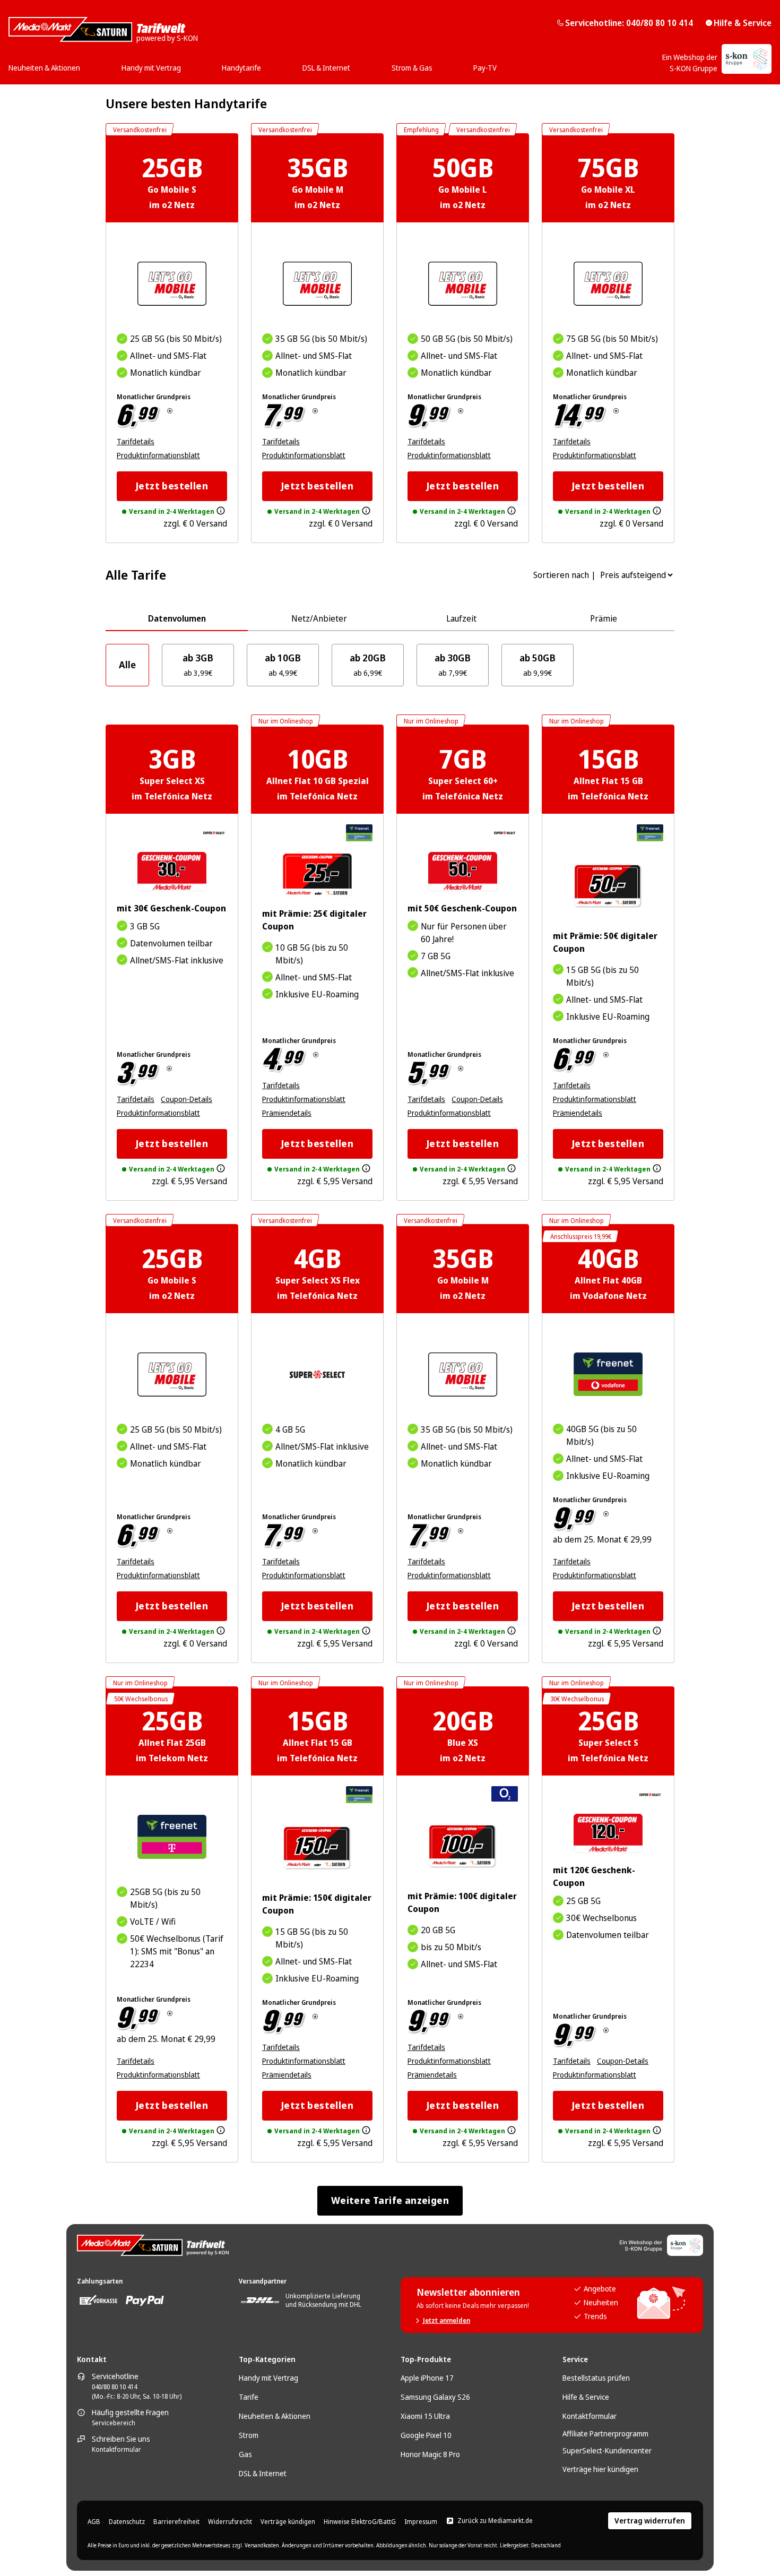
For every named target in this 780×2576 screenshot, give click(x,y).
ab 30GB (453, 665)
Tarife (249, 2397)
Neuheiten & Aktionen (275, 2416)
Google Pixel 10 (426, 2435)
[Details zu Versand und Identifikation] (221, 511)
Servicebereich (114, 2423)
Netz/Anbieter (319, 618)
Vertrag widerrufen (650, 2521)
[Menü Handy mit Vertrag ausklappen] (184, 64)
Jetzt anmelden (447, 2321)
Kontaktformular (116, 2450)
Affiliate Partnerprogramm (605, 2433)
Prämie (604, 618)
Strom (249, 2435)
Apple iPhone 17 (427, 2378)
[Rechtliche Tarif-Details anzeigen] (170, 411)
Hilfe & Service (743, 23)
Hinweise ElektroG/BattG (360, 2522)
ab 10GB (283, 665)
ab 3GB (198, 665)
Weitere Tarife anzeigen (390, 2200)
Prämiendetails (287, 1113)
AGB (94, 2522)
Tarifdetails (136, 441)
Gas (245, 2454)
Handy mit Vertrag (268, 2378)
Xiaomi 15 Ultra (425, 2416)
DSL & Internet (263, 2473)
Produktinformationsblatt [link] (158, 455)
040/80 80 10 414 (114, 2387)
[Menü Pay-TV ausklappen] (500, 64)
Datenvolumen (177, 618)
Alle (127, 665)
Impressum (421, 2522)
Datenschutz (127, 2522)
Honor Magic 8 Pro (430, 2454)
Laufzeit (461, 618)
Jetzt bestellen (172, 486)
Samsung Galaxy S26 (435, 2397)
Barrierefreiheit (176, 2522)
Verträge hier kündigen (600, 2469)
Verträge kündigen (288, 2522)
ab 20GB (368, 665)
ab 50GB (538, 665)
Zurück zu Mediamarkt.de (495, 2521)
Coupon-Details (187, 1099)
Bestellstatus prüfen (596, 2378)
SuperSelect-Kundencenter (607, 2450)
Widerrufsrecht (230, 2522)
